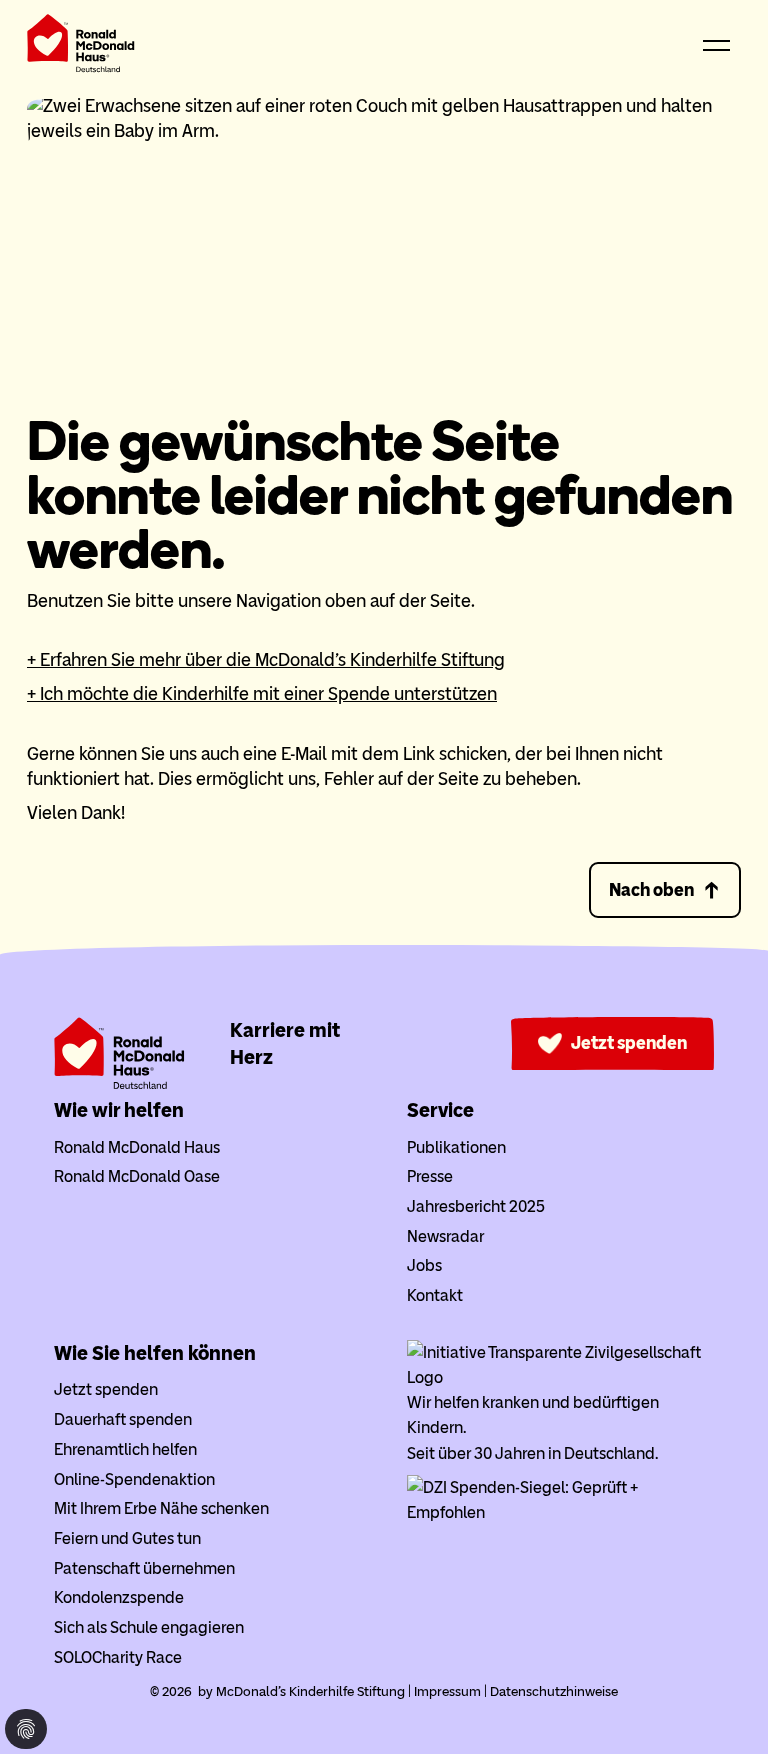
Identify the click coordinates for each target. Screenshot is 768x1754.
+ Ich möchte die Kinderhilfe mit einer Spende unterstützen (262, 694)
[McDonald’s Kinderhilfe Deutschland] (119, 1084)
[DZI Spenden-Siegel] (561, 1512)
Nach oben (651, 890)
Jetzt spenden (629, 1043)
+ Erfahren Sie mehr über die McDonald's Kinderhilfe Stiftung (266, 660)
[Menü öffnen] (717, 47)
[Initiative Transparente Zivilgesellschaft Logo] (561, 1377)
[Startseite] (81, 47)
